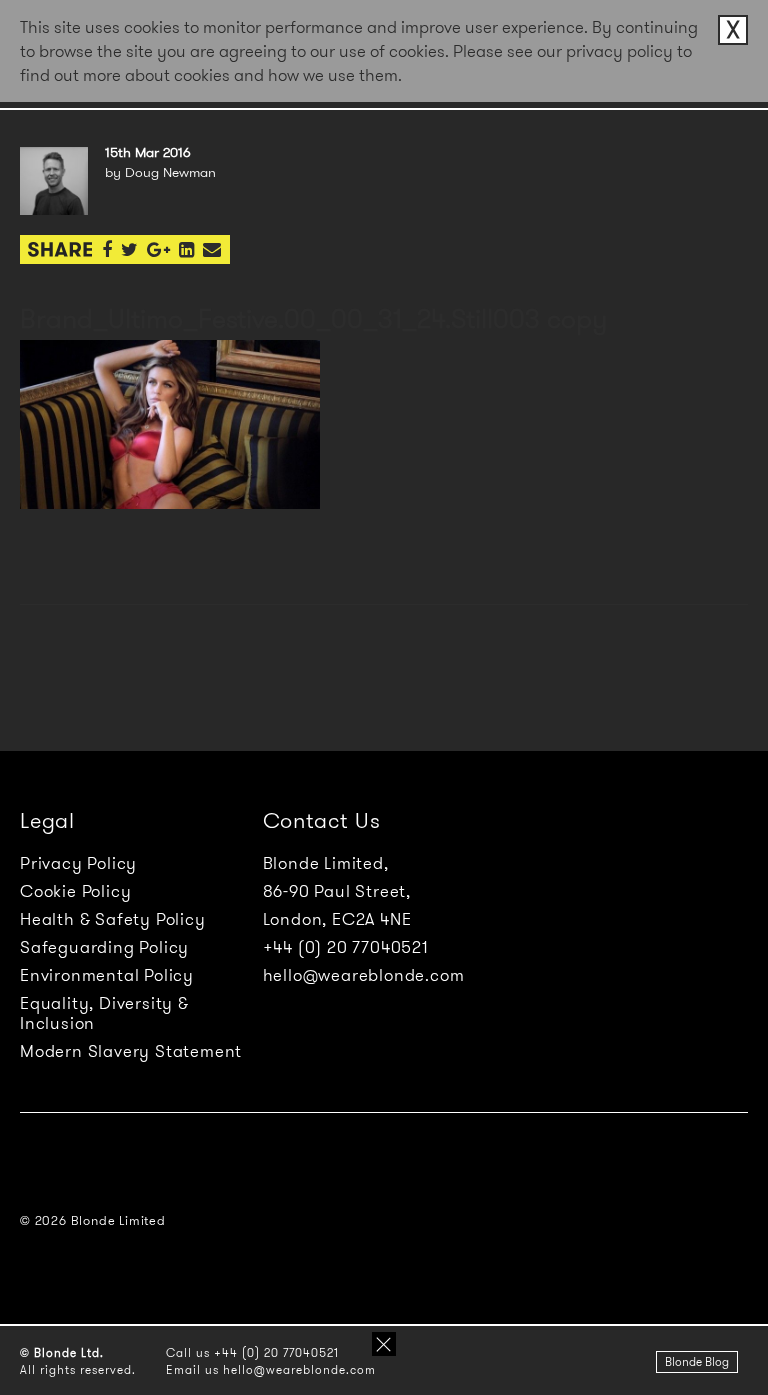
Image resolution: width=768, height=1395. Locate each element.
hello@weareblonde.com (364, 975)
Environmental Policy (107, 975)
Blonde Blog (697, 1361)
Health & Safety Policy (113, 919)
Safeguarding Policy (104, 947)
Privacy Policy (78, 863)
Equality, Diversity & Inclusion (104, 1013)
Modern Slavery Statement (131, 1051)
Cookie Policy (75, 891)
